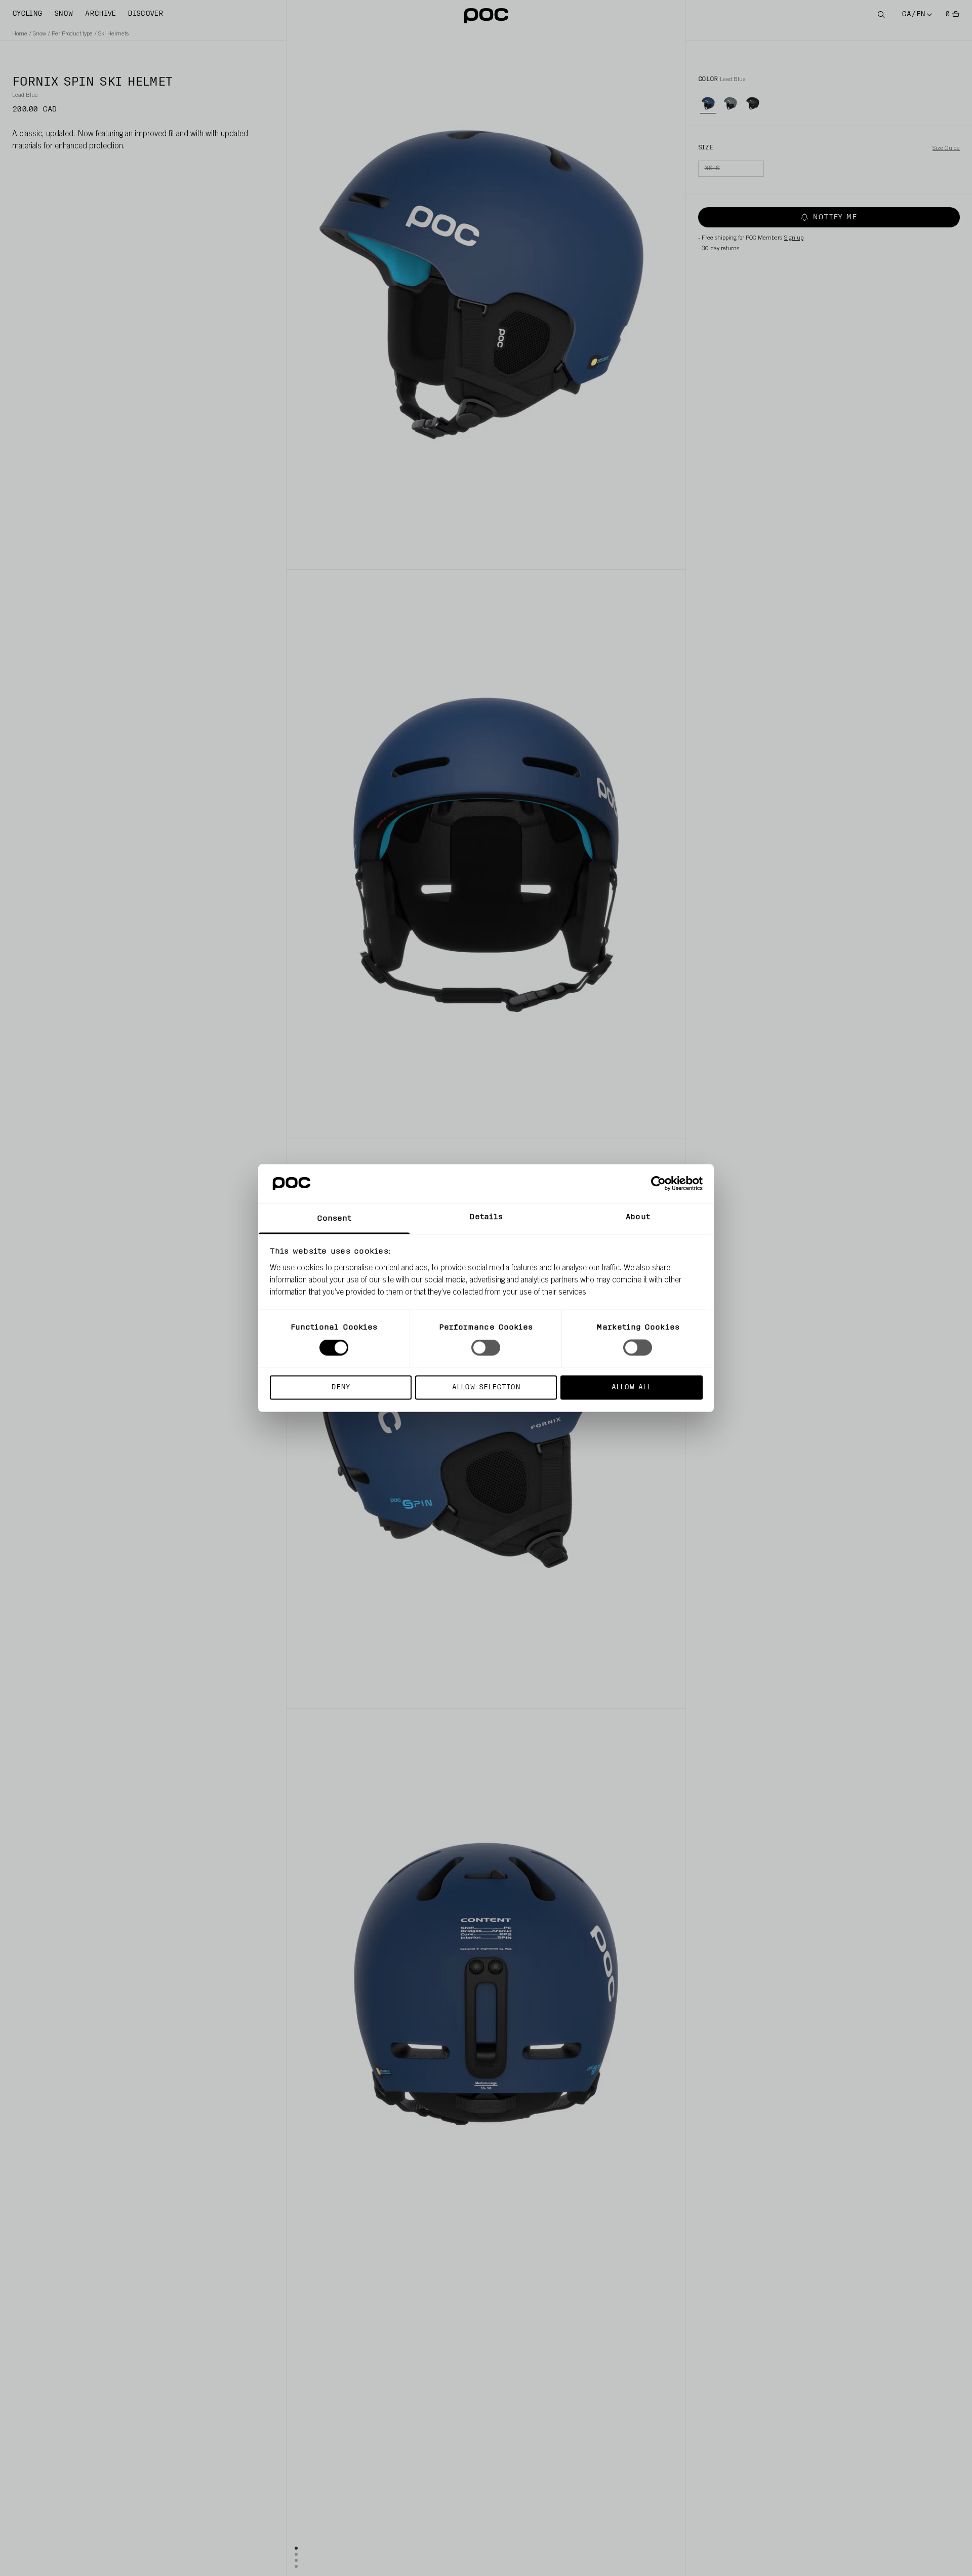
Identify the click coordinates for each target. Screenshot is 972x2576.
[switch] (486, 1348)
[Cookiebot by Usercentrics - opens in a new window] (658, 1184)
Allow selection (486, 1387)
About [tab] (638, 1217)
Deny (340, 1387)
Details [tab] (486, 1217)
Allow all (631, 1387)
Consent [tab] (334, 1218)
